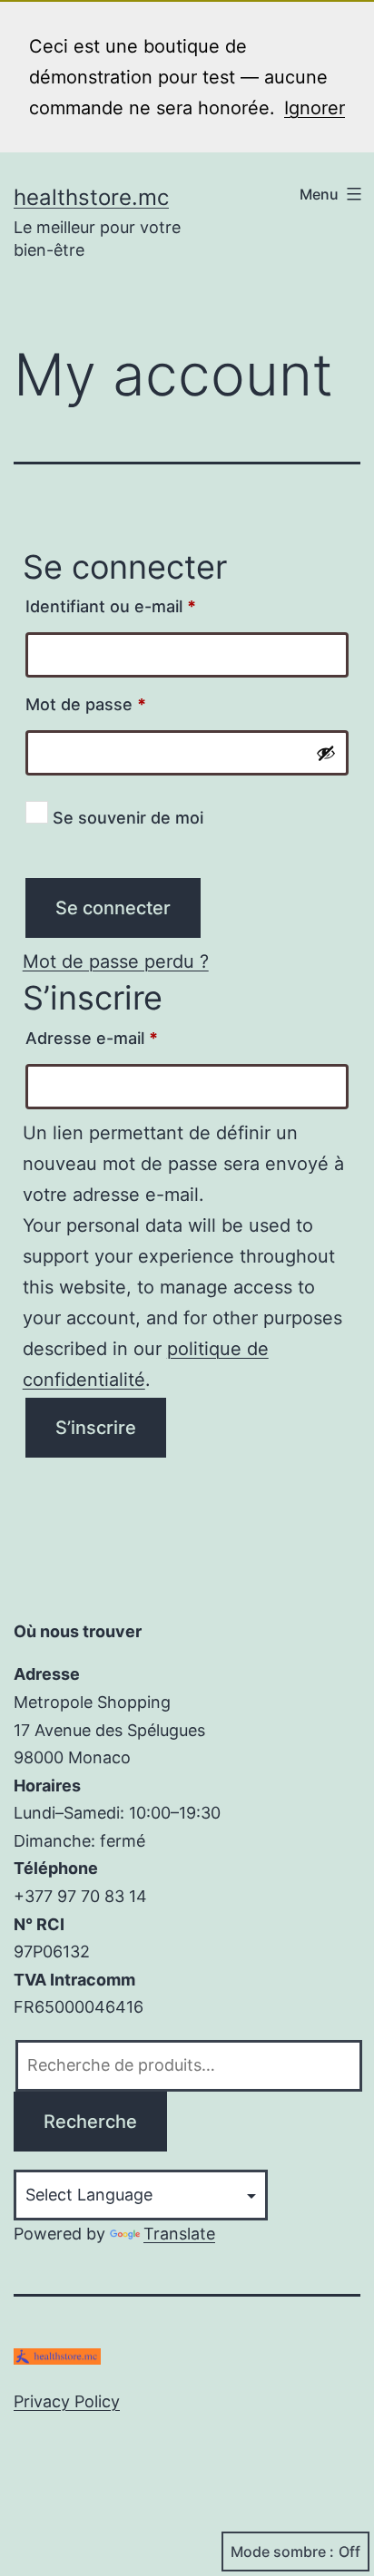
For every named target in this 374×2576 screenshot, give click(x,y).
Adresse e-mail (134, 1038)
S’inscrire (96, 1428)
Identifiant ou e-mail (153, 606)
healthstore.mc (91, 197)
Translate (179, 2234)
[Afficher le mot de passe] (326, 753)
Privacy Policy (67, 2401)
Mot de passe (128, 704)
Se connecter (113, 908)
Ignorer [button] (315, 108)
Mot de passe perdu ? (116, 961)
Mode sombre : (282, 2552)
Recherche (90, 2122)
